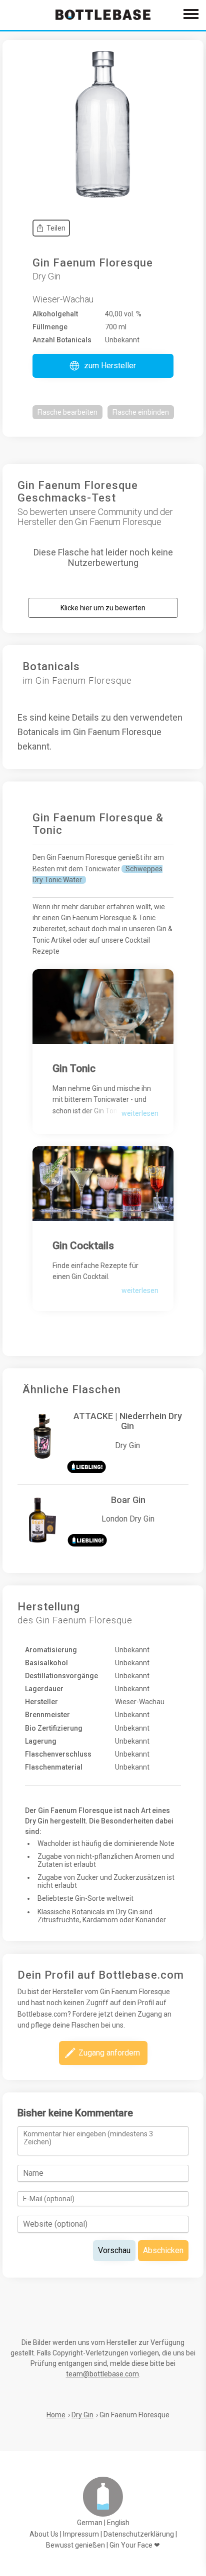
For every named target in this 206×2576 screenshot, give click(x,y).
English (118, 2523)
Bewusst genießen (75, 2545)
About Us (44, 2534)
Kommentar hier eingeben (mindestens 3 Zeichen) (88, 2138)
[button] (103, 366)
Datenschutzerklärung (139, 2534)
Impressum (81, 2534)
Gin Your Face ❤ (135, 2545)
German (90, 2523)
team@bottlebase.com (102, 2374)
